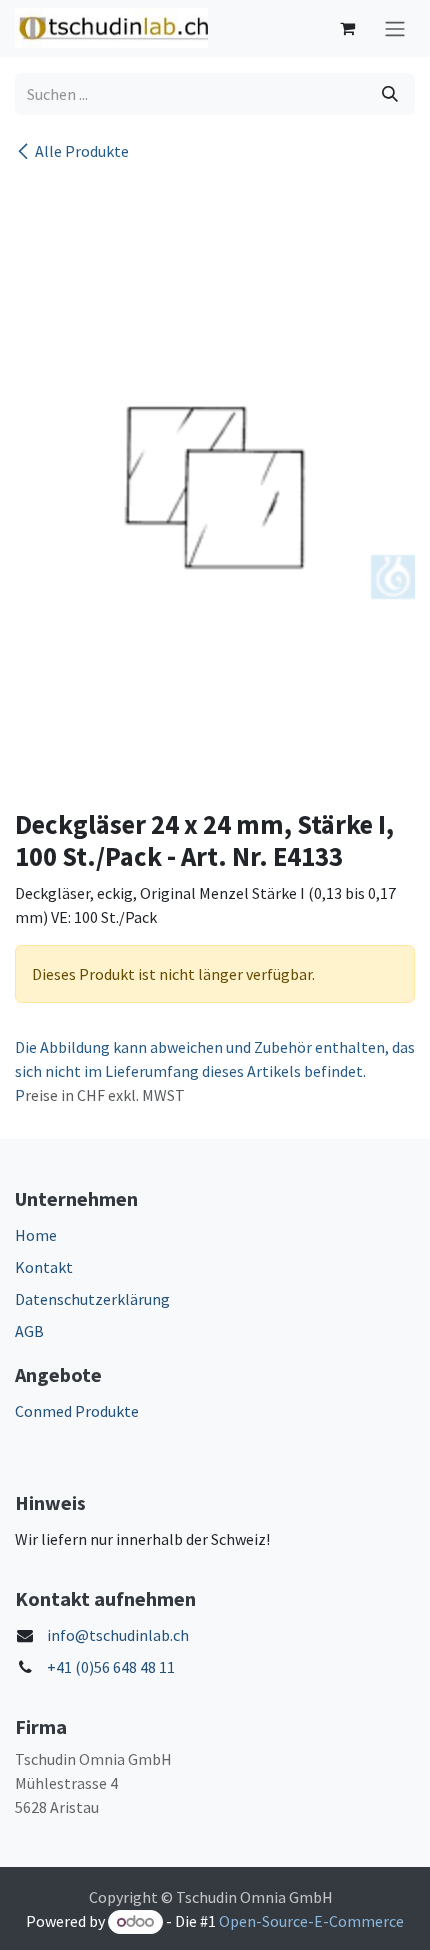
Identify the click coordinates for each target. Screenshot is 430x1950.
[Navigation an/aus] (395, 28)
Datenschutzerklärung (92, 1299)
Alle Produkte (82, 151)
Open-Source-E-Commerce (311, 1921)
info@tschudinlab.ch (118, 1635)
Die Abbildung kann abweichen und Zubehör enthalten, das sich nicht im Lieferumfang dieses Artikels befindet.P (215, 1071)
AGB (29, 1331)
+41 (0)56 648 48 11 (111, 1667)
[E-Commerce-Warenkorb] (347, 28)
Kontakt (44, 1267)
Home (36, 1235)
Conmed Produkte (77, 1411)
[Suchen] (390, 94)
